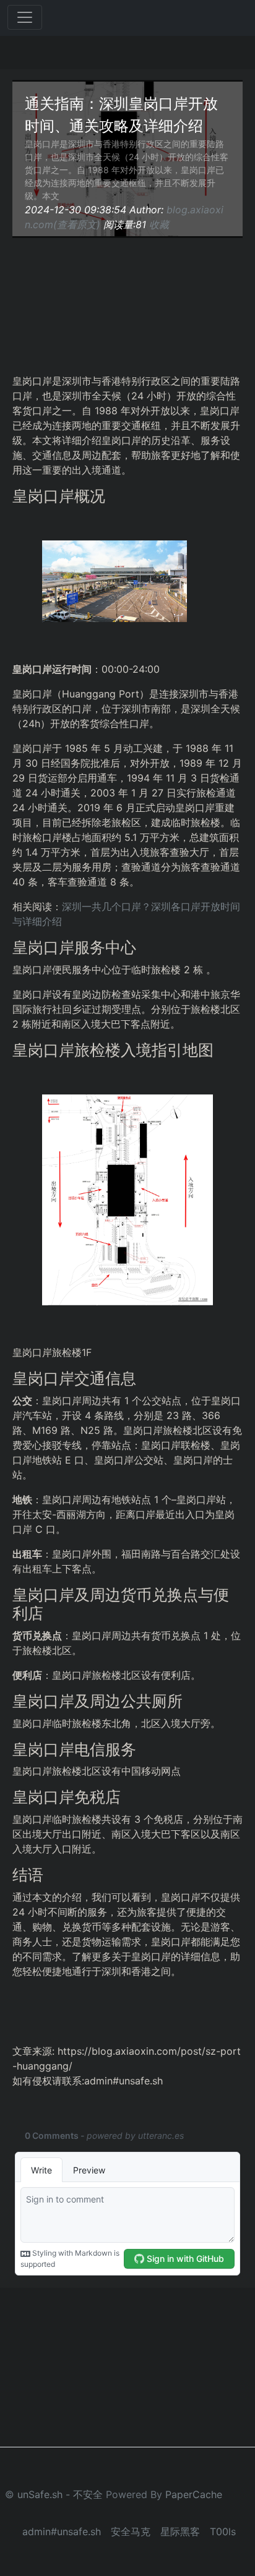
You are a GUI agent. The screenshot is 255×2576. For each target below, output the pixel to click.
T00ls (223, 2531)
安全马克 (131, 2531)
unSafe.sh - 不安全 (60, 2494)
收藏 (159, 224)
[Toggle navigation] (25, 17)
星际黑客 (180, 2531)
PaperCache (194, 2494)
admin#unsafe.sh (62, 2531)
